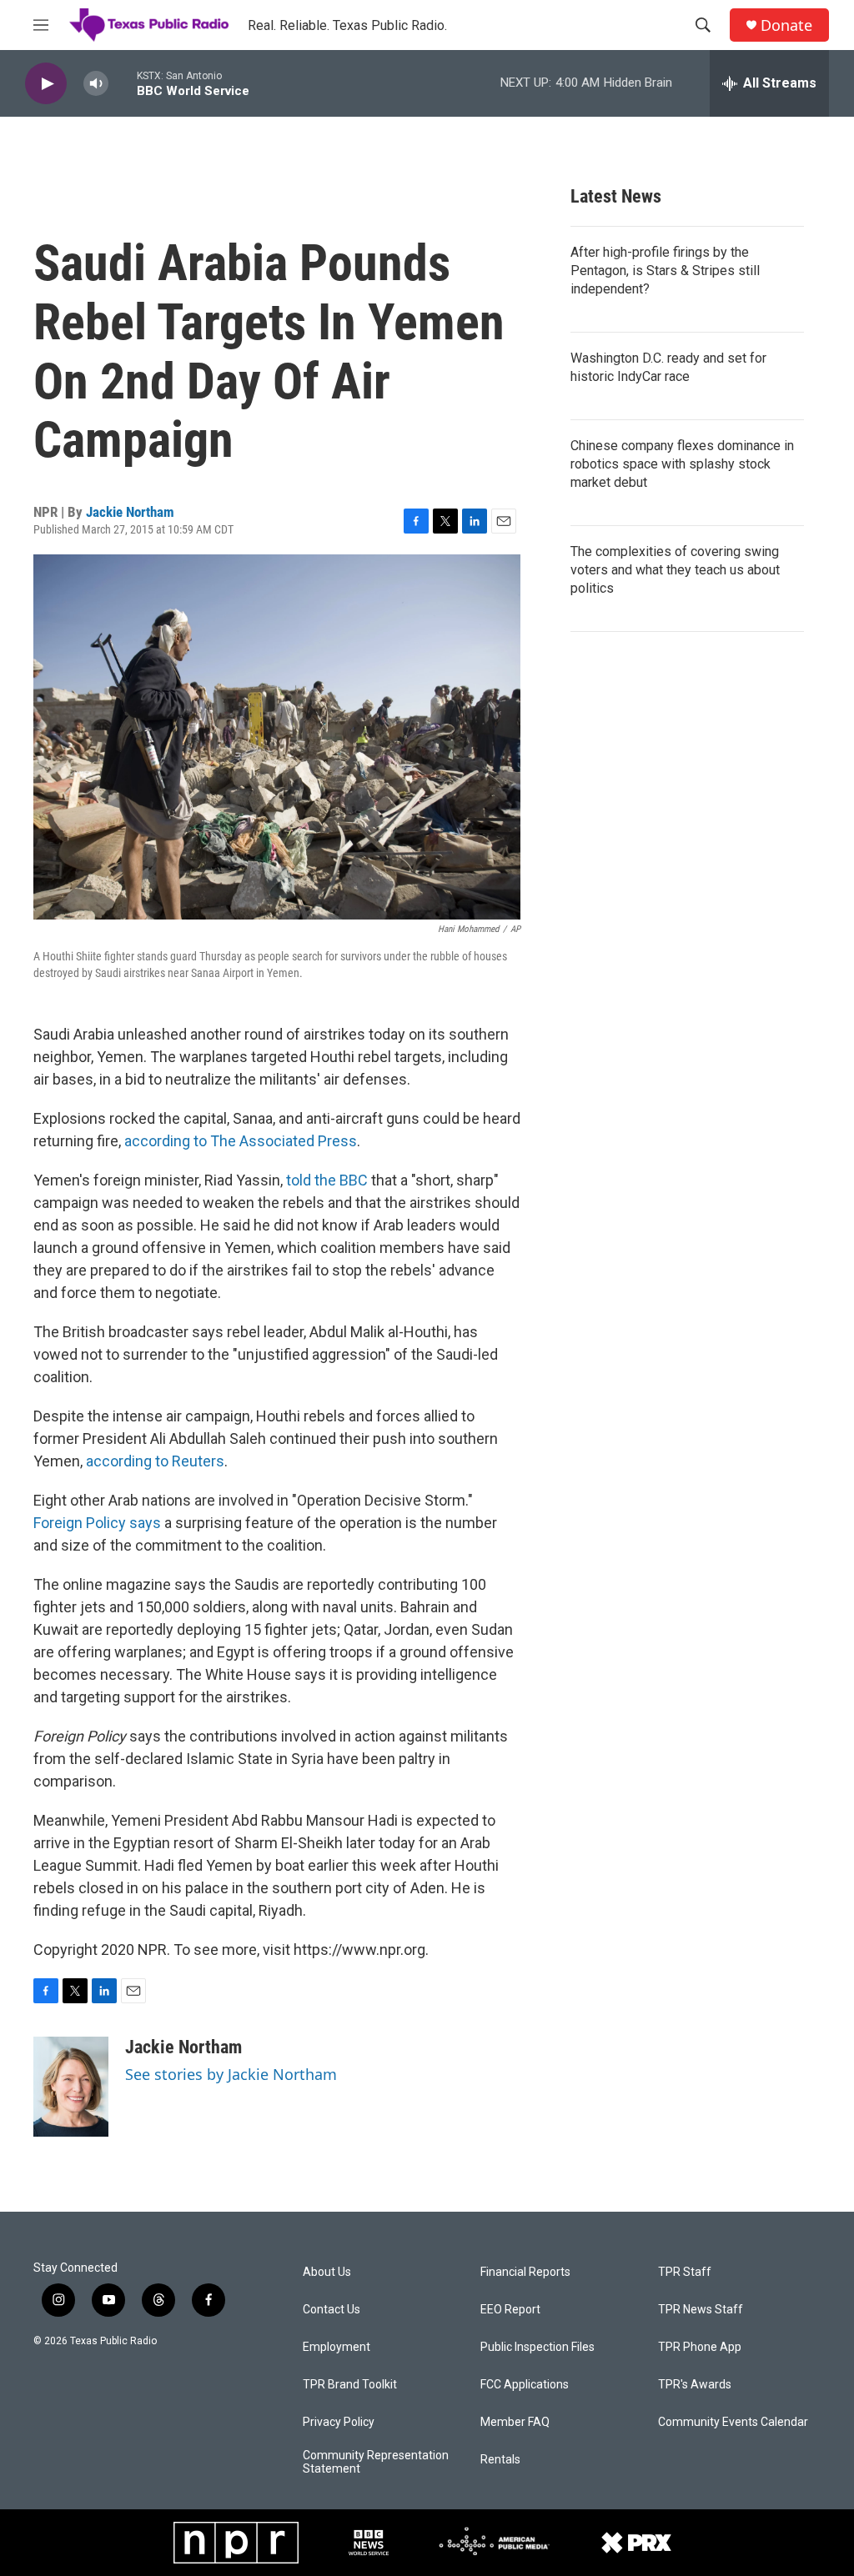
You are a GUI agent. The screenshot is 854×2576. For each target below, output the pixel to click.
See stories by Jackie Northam (231, 2074)
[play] (46, 84)
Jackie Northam (130, 512)
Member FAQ (515, 2422)
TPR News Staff (701, 2310)
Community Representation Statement (376, 2462)
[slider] (123, 83)
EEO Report (510, 2310)
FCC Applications (525, 2385)
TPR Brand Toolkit (350, 2385)
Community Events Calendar (733, 2422)
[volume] (96, 84)
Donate (786, 25)
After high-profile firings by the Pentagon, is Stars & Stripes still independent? (665, 271)
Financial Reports (525, 2272)
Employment (337, 2347)
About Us (327, 2272)
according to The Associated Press (241, 1141)
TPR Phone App (700, 2347)
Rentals (500, 2460)
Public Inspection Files (538, 2347)
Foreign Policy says (97, 1523)
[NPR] (236, 2543)
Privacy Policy (339, 2422)
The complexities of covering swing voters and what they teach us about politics (675, 570)
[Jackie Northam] (71, 2087)
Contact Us (332, 2310)
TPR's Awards (695, 2385)
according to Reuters (155, 1461)
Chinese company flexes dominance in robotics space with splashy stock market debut (682, 464)
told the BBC (329, 1180)
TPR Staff (685, 2272)
